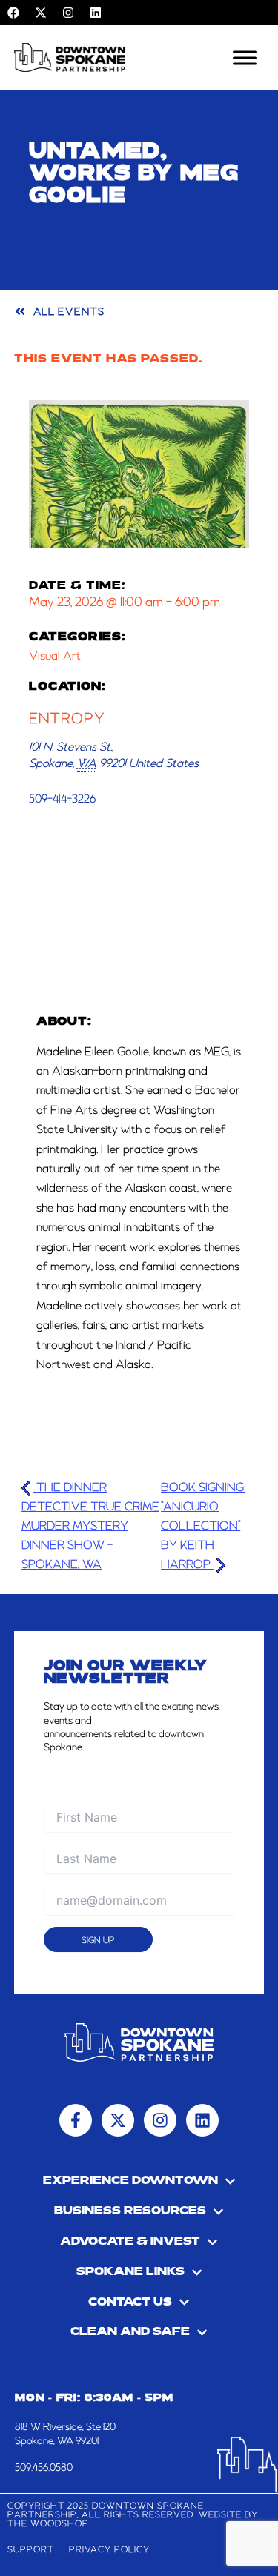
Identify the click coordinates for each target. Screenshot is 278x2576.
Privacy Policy (109, 2550)
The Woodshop (48, 2524)
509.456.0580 (44, 2468)
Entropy (67, 719)
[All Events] (20, 311)
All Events (69, 312)
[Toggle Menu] (245, 57)
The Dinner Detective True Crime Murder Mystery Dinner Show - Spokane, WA (90, 1527)
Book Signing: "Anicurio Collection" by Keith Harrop (203, 1527)
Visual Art (55, 657)
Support (31, 2550)
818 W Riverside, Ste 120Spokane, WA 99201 (65, 2434)
